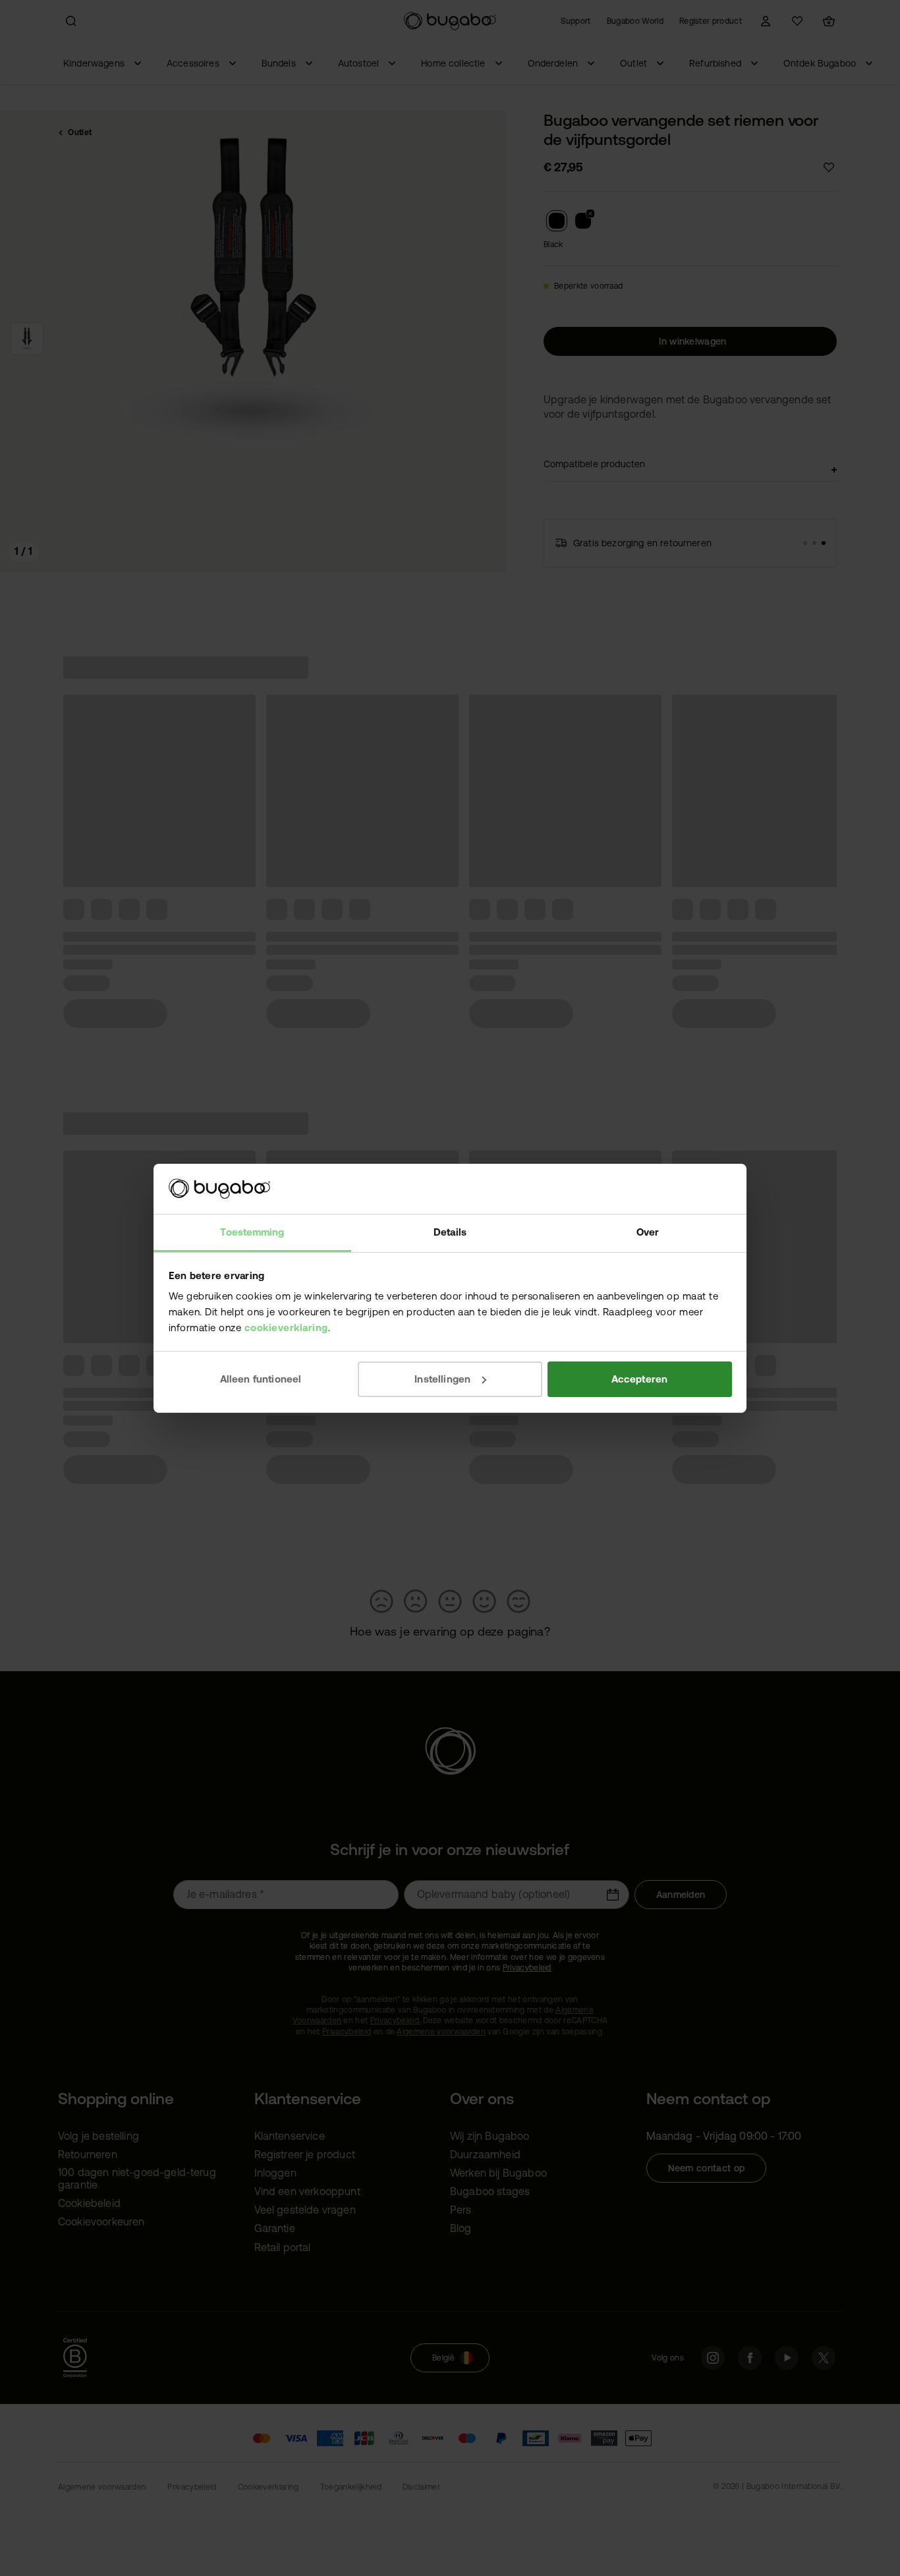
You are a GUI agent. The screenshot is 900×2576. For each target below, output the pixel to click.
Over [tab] (648, 1232)
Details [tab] (450, 1232)
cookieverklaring (286, 1328)
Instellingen (442, 1379)
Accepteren (640, 1379)
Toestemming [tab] (252, 1232)
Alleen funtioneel (261, 1379)
